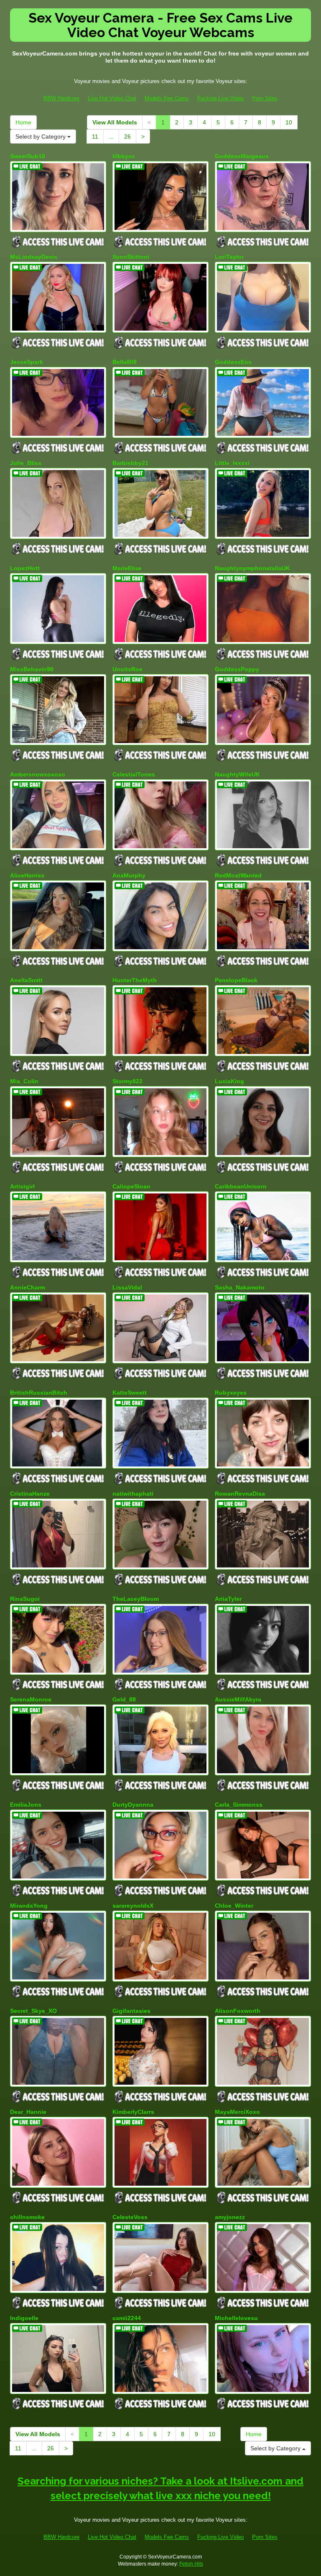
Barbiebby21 (130, 463)
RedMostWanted (238, 875)
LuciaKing (229, 1081)
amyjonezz (230, 2217)
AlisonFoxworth (238, 2011)
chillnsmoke (27, 2217)
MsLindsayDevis (34, 257)
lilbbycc (124, 156)
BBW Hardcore (61, 98)
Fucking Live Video (220, 98)
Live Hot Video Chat (112, 98)
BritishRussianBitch (39, 1393)
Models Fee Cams (167, 98)
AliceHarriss (27, 875)
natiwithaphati (133, 1494)
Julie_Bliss (26, 463)
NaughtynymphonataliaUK (252, 568)
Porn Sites (265, 98)
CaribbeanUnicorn (241, 1186)
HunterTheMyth (135, 980)
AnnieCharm (28, 1287)
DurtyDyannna (133, 1805)
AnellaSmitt (26, 980)
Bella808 (125, 362)
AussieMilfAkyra (238, 1699)
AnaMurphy (129, 875)
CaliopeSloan (131, 1186)
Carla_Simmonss (239, 1805)
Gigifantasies (131, 2011)
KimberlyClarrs (133, 2112)
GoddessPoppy (237, 669)
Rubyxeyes (231, 1393)
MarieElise (127, 568)
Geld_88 (124, 1699)
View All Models (115, 122)
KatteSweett (130, 1393)
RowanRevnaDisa (240, 1494)
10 (289, 122)
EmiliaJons (26, 1805)
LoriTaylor (229, 257)
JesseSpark (27, 362)
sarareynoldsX (133, 1906)
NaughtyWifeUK (237, 774)
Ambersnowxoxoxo (38, 774)
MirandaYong (29, 1906)
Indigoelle (24, 2318)
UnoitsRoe (127, 669)
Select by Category (41, 137)
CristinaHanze (30, 1494)
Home (23, 122)
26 (127, 137)
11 (95, 137)
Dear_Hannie (28, 2112)
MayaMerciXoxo (237, 2112)
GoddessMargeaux (242, 156)
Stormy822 (127, 1081)
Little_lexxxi (232, 463)
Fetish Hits (191, 2564)
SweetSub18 (28, 156)
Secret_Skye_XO (33, 2011)
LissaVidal (127, 1287)
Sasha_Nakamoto (240, 1287)
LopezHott (25, 568)
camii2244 (127, 2318)
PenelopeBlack (236, 980)
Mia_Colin (24, 1081)
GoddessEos (233, 362)
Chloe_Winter (234, 1906)
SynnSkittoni (131, 257)
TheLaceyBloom (136, 1599)
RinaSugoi (25, 1599)
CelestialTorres (134, 774)
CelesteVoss (130, 2217)
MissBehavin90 (32, 669)
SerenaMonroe (31, 1699)
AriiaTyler (228, 1599)
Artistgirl (22, 1186)
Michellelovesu (236, 2318)
